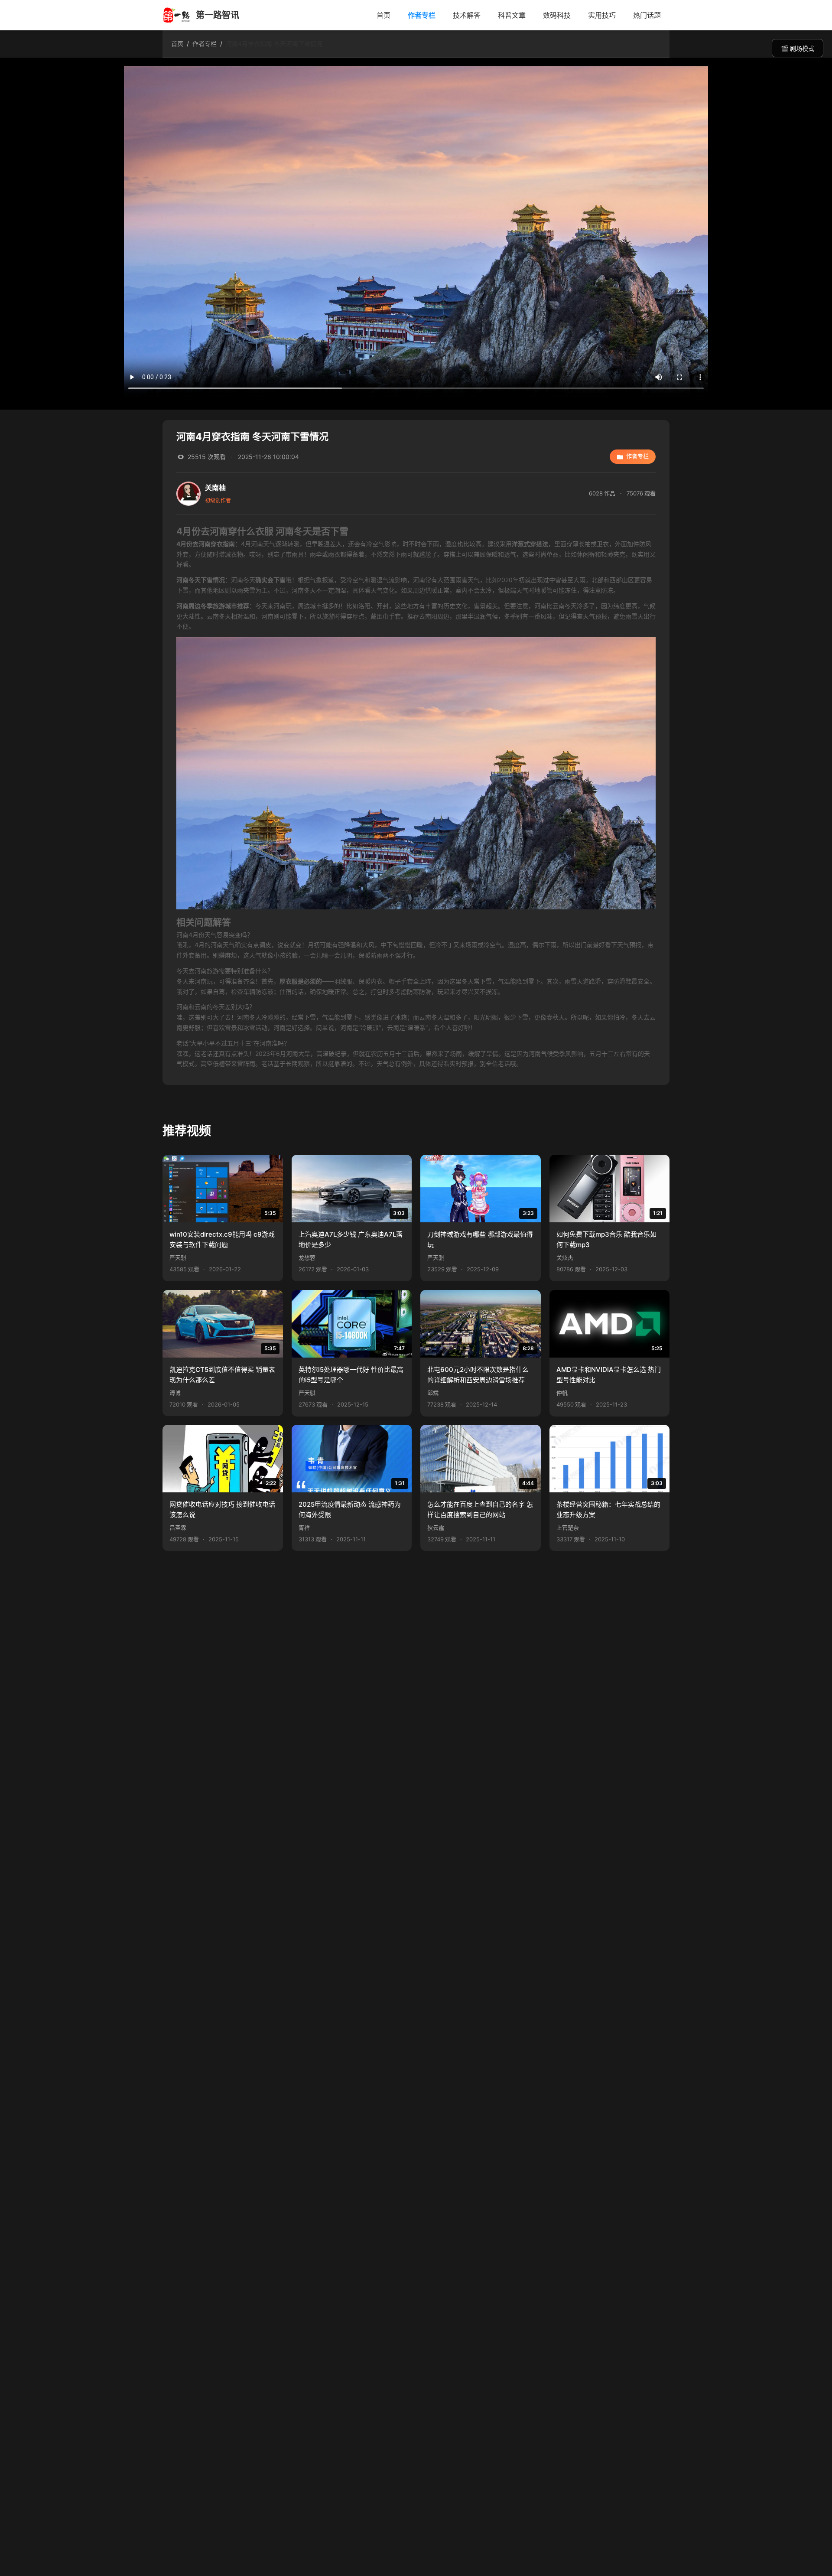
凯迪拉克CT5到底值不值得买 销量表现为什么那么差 (222, 1375)
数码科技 (557, 15)
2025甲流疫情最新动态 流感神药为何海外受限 (350, 1509)
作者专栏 (422, 15)
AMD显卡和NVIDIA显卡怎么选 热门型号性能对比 (609, 1375)
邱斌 (433, 1393)
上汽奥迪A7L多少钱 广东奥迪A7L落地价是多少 (351, 1239)
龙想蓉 (307, 1258)
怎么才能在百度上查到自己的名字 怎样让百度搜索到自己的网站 (480, 1509)
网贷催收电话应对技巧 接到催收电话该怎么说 (222, 1509)
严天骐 (178, 1258)
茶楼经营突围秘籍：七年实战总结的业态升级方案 (608, 1509)
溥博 (175, 1393)
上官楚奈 (568, 1528)
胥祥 (304, 1528)
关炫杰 (565, 1258)
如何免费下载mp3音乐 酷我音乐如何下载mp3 (606, 1239)
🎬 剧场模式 (798, 49)
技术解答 (467, 15)
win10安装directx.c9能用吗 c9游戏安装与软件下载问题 (222, 1239)
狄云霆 (436, 1528)
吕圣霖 (178, 1528)
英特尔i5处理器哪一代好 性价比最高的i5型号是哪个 (351, 1375)
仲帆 (562, 1393)
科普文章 (512, 15)
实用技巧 (602, 15)
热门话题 (647, 15)
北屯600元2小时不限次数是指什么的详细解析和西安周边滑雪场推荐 (478, 1375)
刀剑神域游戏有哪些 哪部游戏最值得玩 (480, 1239)
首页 (383, 15)
